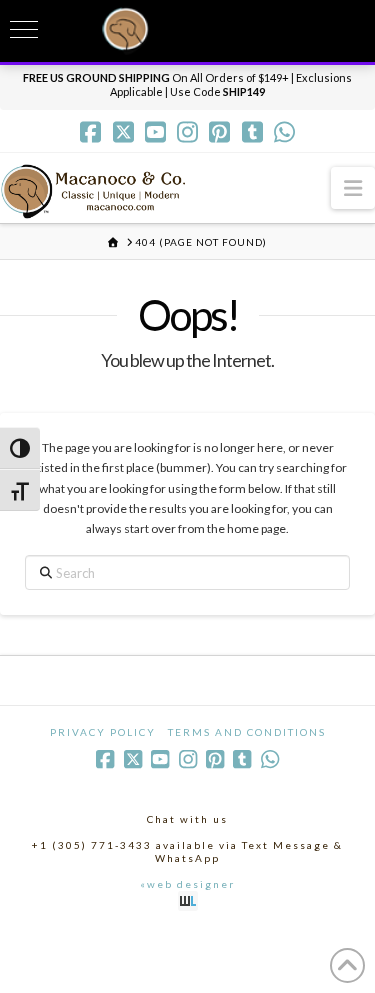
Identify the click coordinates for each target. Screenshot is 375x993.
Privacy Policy (103, 732)
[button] (353, 187)
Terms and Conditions (247, 732)
